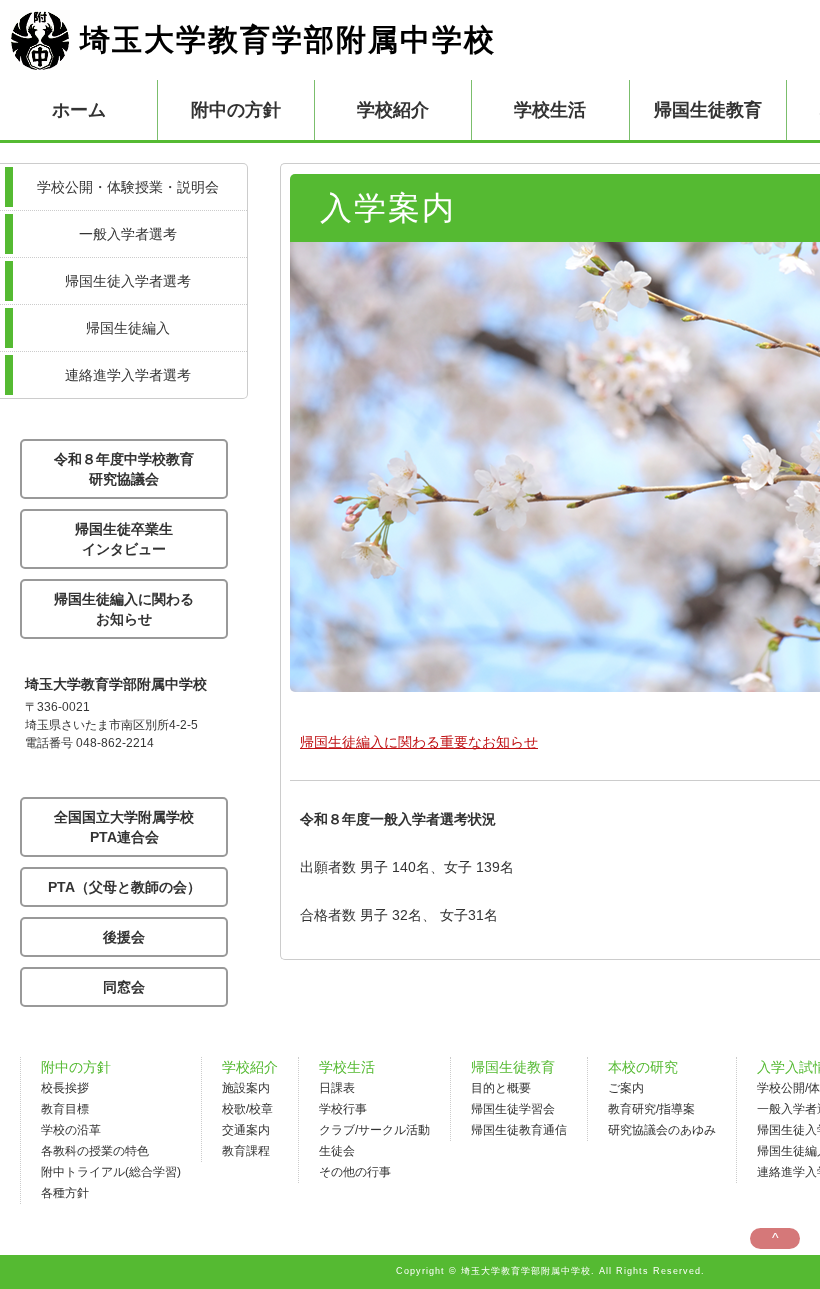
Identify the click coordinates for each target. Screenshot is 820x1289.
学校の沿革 (71, 1130)
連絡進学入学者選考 (128, 375)
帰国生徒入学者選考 (128, 281)
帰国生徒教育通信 (519, 1130)
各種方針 (65, 1193)
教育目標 (65, 1109)
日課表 (337, 1088)
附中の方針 (76, 1067)
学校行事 (343, 1109)
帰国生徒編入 (128, 328)
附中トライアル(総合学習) (111, 1172)
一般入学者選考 (128, 234)
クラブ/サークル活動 (374, 1130)
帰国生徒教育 (513, 1067)
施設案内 (246, 1088)
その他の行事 (355, 1172)
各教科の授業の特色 (95, 1151)
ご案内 (626, 1088)
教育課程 (246, 1151)
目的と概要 (501, 1088)
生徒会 (337, 1151)
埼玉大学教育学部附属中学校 (288, 39)
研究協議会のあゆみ (662, 1130)
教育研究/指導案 (651, 1109)
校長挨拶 (65, 1088)
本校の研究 (643, 1067)
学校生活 (347, 1067)
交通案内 (246, 1130)
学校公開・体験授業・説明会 (128, 187)
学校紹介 (250, 1067)
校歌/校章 (247, 1109)
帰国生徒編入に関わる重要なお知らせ (419, 742)
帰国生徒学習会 (513, 1109)
